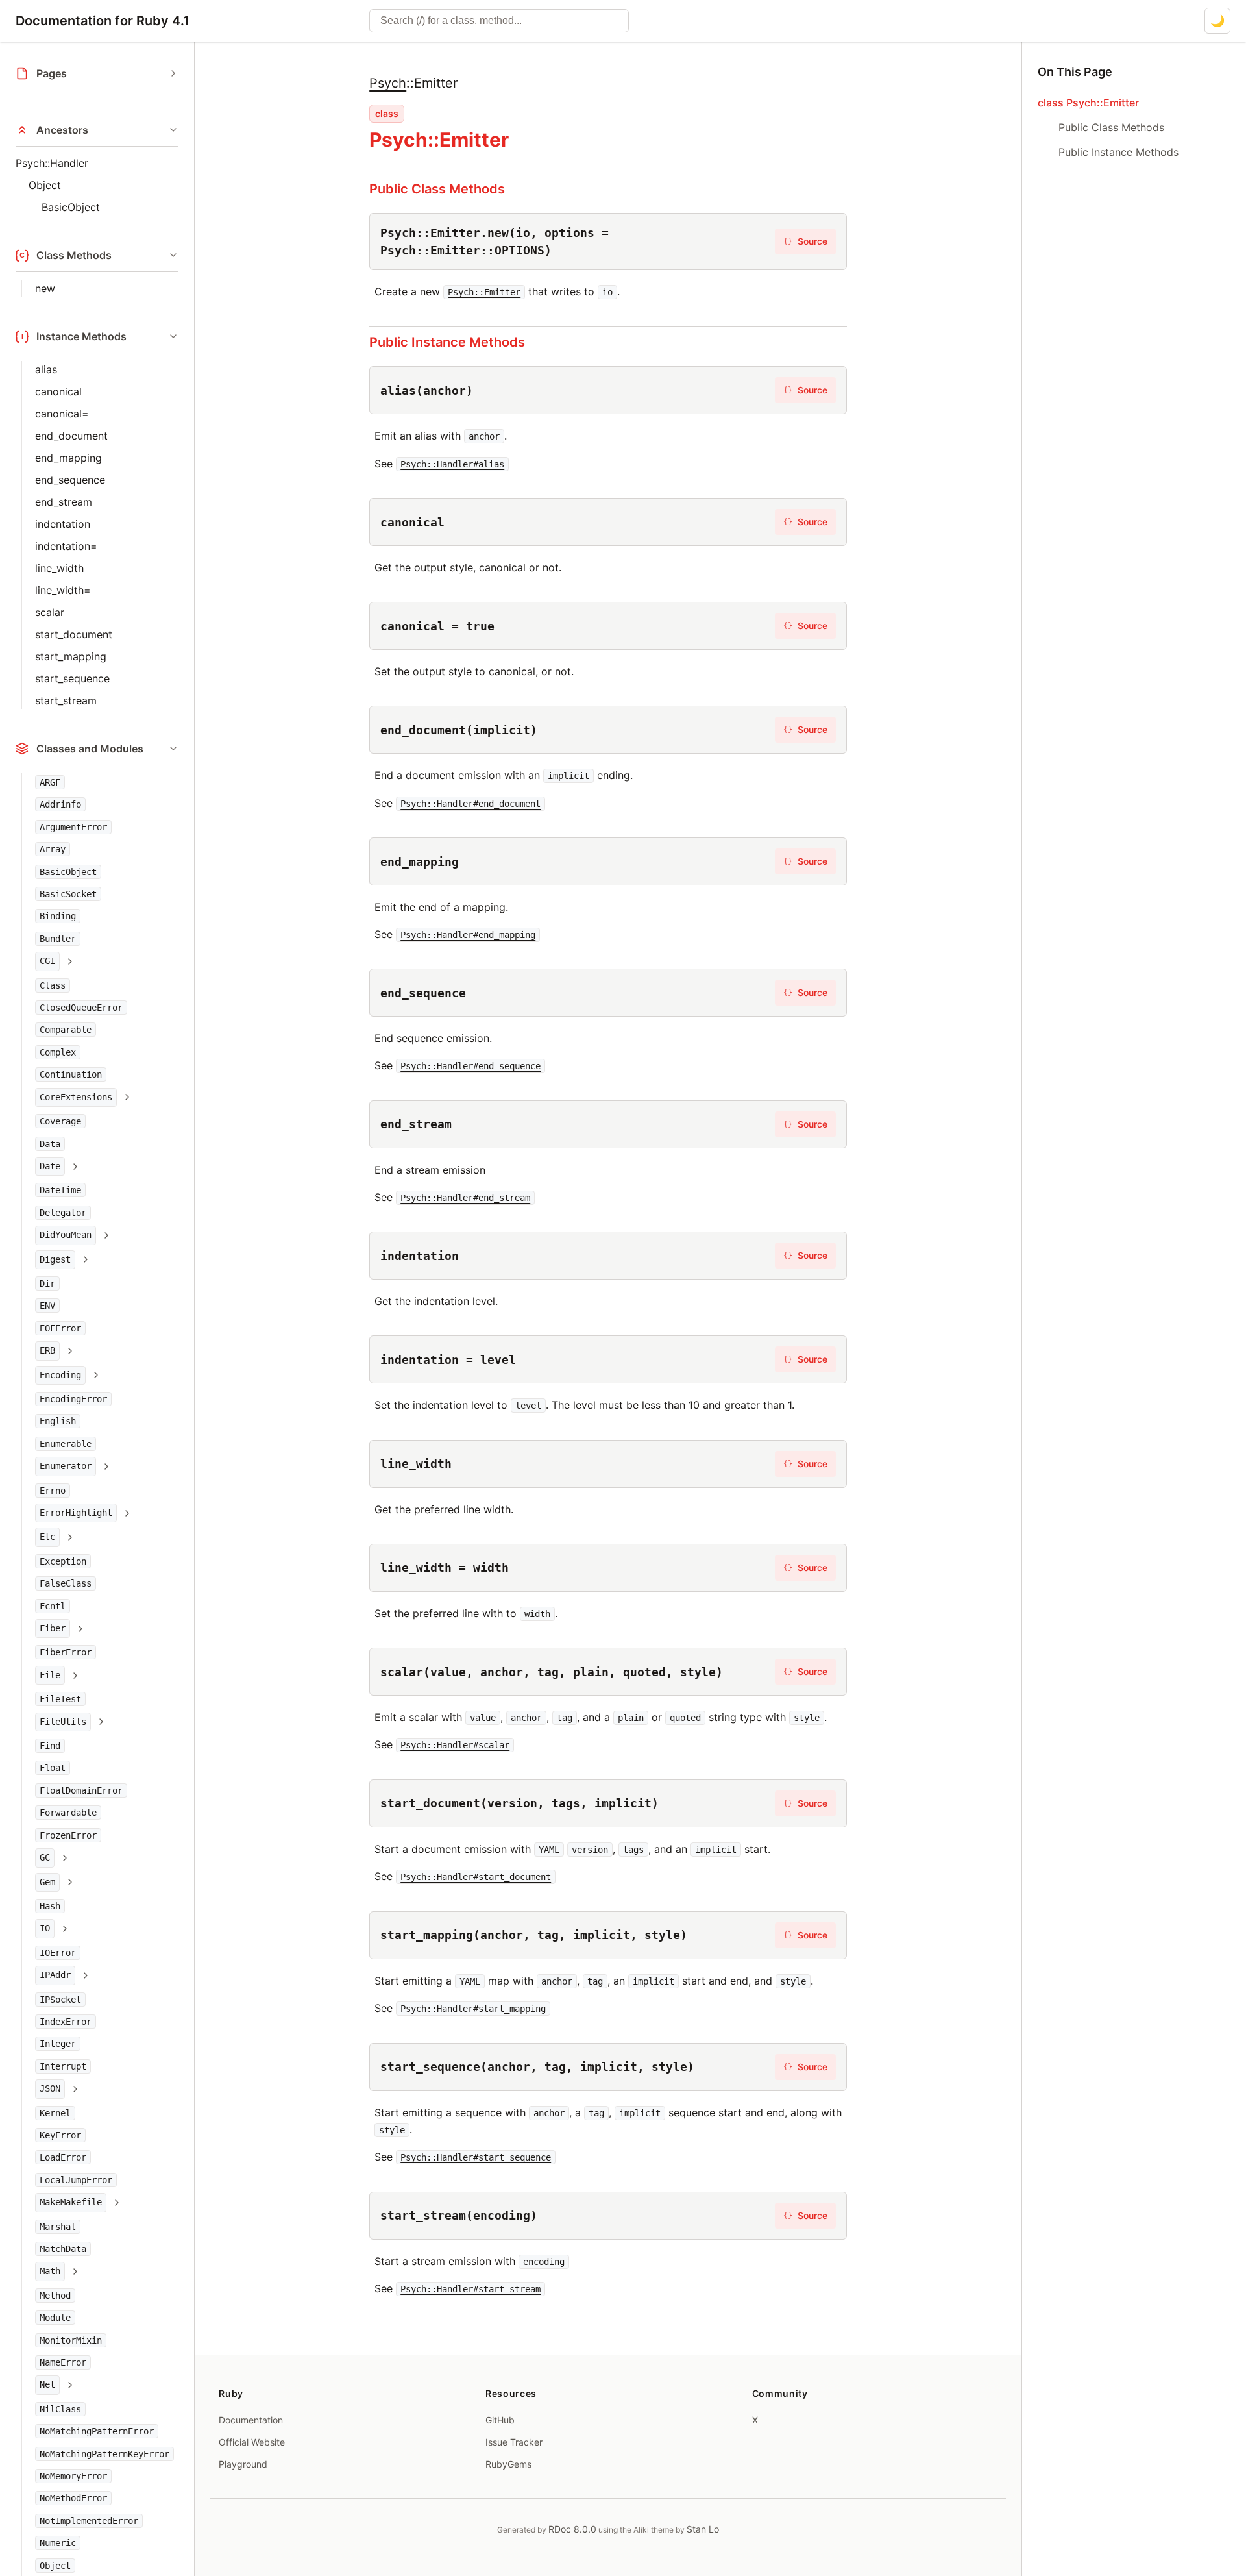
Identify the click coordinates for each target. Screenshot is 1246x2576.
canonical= (62, 414)
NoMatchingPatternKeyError (104, 2454)
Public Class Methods (437, 189)
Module (55, 2318)
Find (50, 1746)
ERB (47, 1350)
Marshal (58, 2227)
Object (45, 185)
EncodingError (73, 1399)
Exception (63, 1561)
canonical (58, 391)
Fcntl (53, 1606)
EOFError (60, 1328)
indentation (63, 524)
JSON (50, 2088)
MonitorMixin (71, 2340)
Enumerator (66, 1466)
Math (50, 2271)
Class (53, 985)
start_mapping (71, 656)
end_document (71, 436)
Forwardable (68, 1813)
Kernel (55, 2113)
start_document (74, 634)
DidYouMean (66, 1235)
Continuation (71, 1074)
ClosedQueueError (81, 1008)
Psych (388, 83)
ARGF (50, 782)
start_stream (66, 700)
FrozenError (68, 1835)
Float (53, 1768)
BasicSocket (68, 894)
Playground (243, 2464)
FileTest (60, 1699)
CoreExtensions (76, 1097)
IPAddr (55, 1975)
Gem (47, 1882)
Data (50, 1144)
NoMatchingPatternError (97, 2431)
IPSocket (60, 2000)
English (58, 1421)
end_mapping (68, 458)
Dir (47, 1283)
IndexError (66, 2022)
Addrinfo (60, 804)
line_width (59, 568)
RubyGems (508, 2464)
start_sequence (72, 678)
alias (46, 369)
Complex (58, 1052)
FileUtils (63, 1722)
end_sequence (70, 480)
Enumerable (66, 1444)
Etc (47, 1537)
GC (45, 1857)
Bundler (58, 939)
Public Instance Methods (447, 342)
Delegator (63, 1213)
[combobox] (499, 21)
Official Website (252, 2442)
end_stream (64, 502)
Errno (53, 1491)
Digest (55, 1259)
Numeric (58, 2543)
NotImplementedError (89, 2521)
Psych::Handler (52, 163)
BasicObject (71, 207)
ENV (47, 1306)
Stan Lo (703, 2529)
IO (45, 1928)
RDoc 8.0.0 (572, 2529)
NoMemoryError (73, 2476)
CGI (47, 961)
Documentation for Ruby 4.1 (103, 21)
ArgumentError (73, 827)
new (45, 288)
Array (53, 849)
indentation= (66, 546)
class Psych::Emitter (1088, 103)
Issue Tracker (514, 2442)
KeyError (60, 2135)
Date (50, 1166)
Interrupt (63, 2066)
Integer (58, 2044)
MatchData (63, 2249)
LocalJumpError (76, 2180)
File (50, 1675)
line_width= (63, 590)
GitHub (500, 2420)
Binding (58, 916)
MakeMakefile (71, 2202)
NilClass (60, 2409)
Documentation (251, 2420)
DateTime (60, 1190)
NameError (63, 2362)
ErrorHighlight (76, 1513)
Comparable (66, 1030)
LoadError (63, 2157)
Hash (50, 1906)
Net (47, 2384)
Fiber (53, 1628)
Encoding (60, 1375)
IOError (58, 1953)
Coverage (60, 1121)
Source (805, 241)
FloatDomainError (81, 1790)
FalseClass (66, 1583)
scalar (50, 612)
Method (55, 2296)
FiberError (66, 1652)
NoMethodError (73, 2498)
